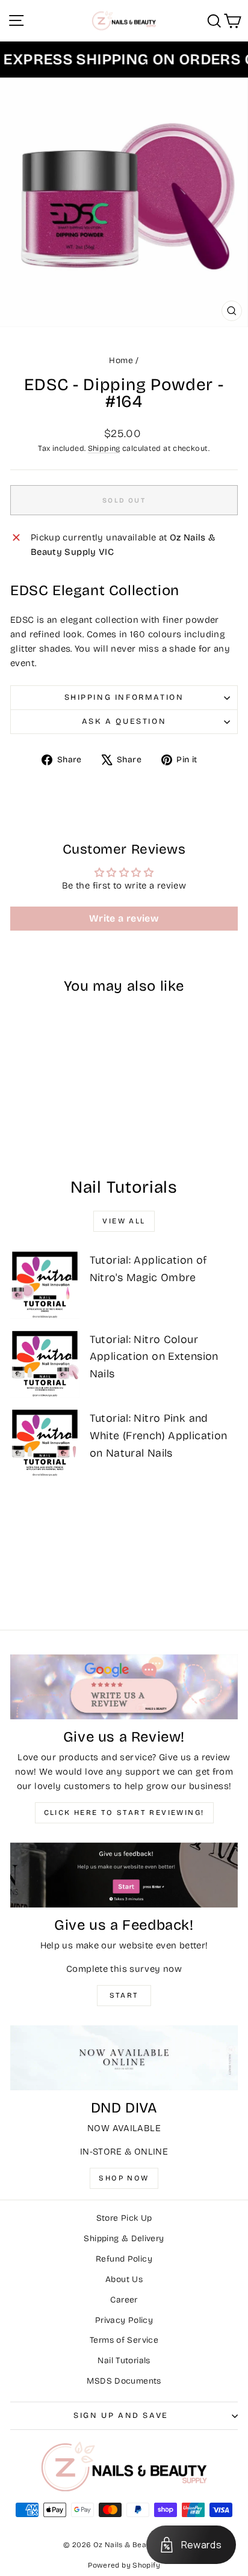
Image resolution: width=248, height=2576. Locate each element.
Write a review (124, 918)
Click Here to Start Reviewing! (124, 1813)
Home (121, 360)
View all (124, 1221)
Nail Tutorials (124, 2360)
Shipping (104, 448)
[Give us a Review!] (124, 1687)
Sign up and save (121, 2415)
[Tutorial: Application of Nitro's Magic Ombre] (45, 1284)
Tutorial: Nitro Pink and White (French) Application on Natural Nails (159, 1436)
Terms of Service (124, 2340)
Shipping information (124, 697)
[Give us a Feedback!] (124, 1875)
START (124, 1995)
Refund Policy (124, 2259)
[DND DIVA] (124, 2058)
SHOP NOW (124, 2178)
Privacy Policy (124, 2320)
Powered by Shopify (124, 2565)
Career (124, 2300)
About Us (124, 2279)
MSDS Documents (124, 2381)
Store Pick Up (124, 2218)
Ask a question (124, 721)
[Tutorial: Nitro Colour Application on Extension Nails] (45, 1364)
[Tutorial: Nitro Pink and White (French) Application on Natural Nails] (45, 1442)
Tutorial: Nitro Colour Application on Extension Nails (154, 1357)
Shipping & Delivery (124, 2238)
